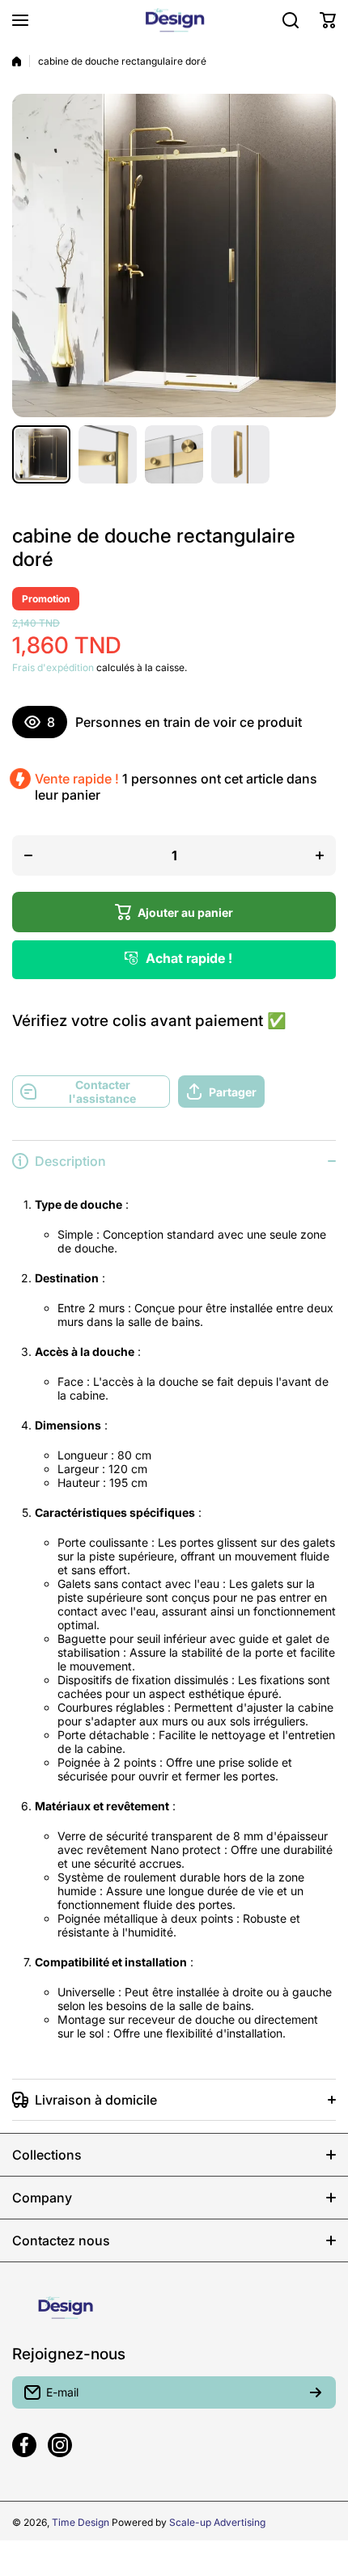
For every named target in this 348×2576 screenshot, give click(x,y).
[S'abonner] (316, 2392)
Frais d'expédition (53, 667)
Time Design (81, 2522)
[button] (328, 20)
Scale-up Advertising (217, 2522)
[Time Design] (174, 20)
